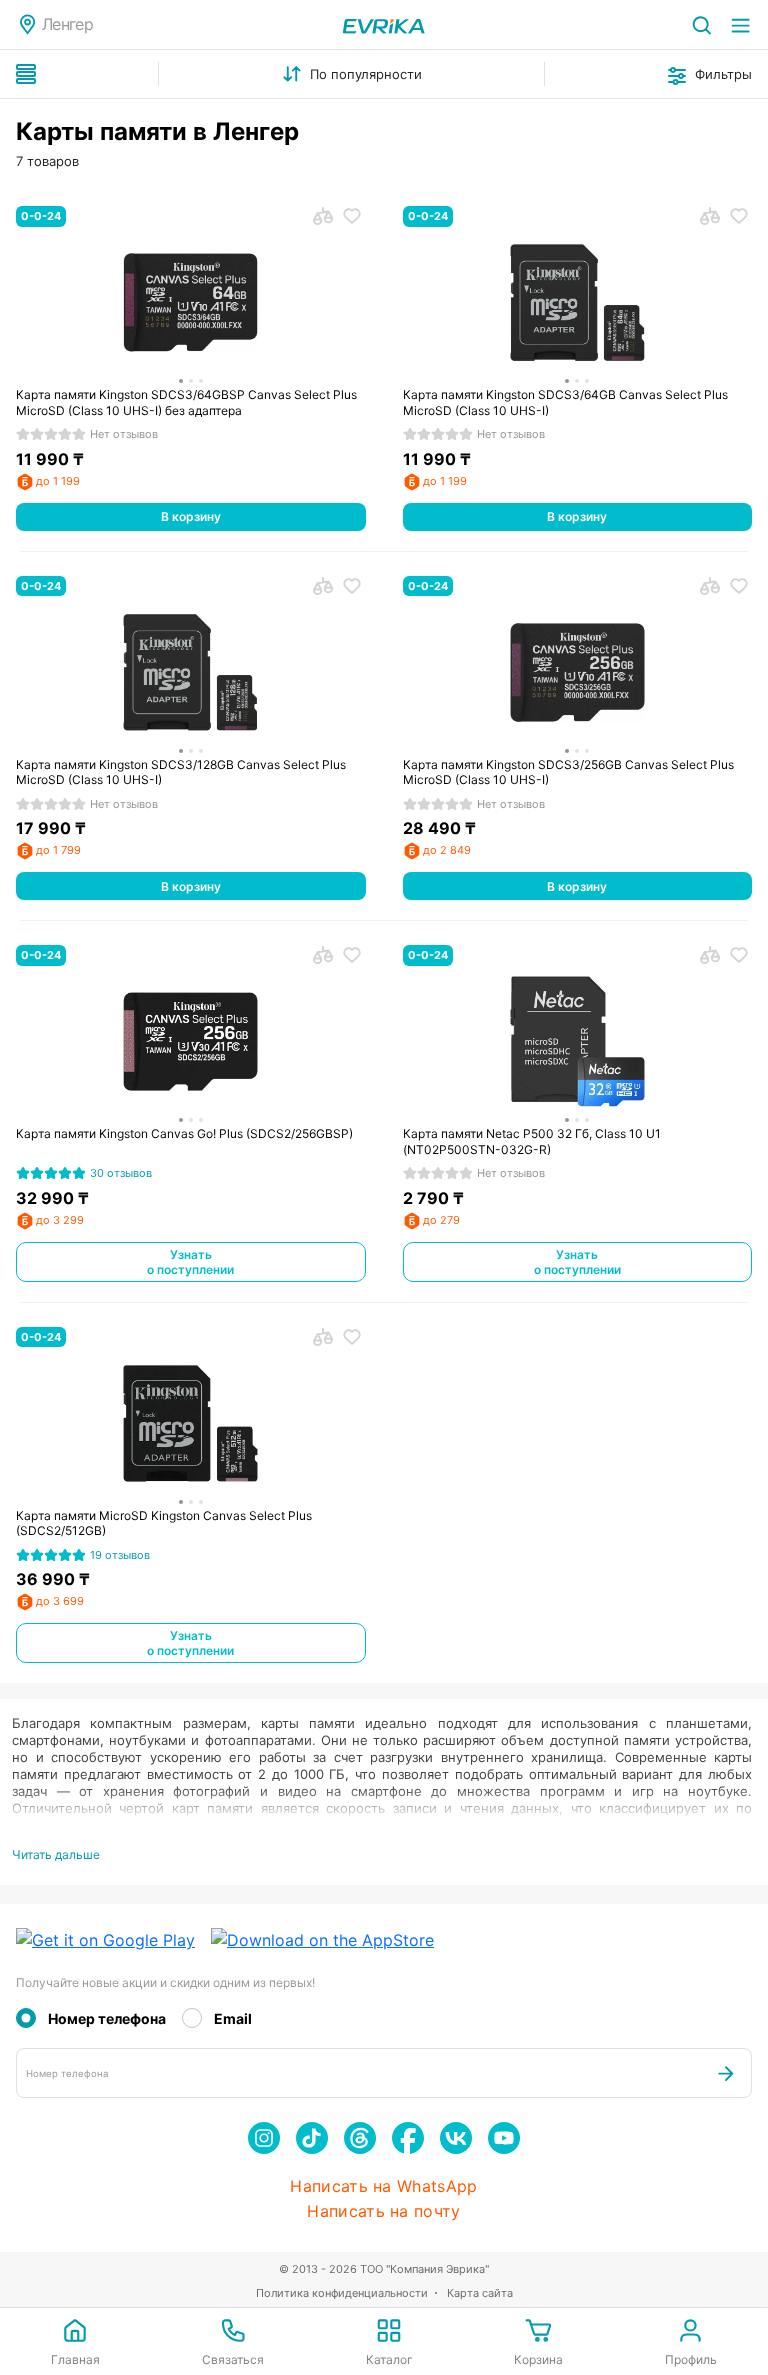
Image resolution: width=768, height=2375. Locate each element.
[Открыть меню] (740, 24)
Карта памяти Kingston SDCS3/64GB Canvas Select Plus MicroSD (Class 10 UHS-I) (565, 402)
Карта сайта (480, 2293)
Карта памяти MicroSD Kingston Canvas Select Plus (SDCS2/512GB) (164, 1523)
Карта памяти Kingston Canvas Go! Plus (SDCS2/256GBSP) (184, 1133)
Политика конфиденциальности (342, 2293)
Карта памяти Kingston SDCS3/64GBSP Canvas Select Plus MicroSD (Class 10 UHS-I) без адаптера (186, 402)
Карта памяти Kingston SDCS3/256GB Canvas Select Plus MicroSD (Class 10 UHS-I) (568, 772)
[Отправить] (726, 2073)
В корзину (191, 516)
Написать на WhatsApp (383, 2186)
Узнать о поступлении (190, 1262)
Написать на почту (383, 2211)
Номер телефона (107, 2018)
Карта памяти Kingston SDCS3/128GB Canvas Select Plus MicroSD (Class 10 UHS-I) (181, 772)
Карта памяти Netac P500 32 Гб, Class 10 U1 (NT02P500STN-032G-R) (532, 1141)
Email (233, 2018)
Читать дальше (56, 1854)
